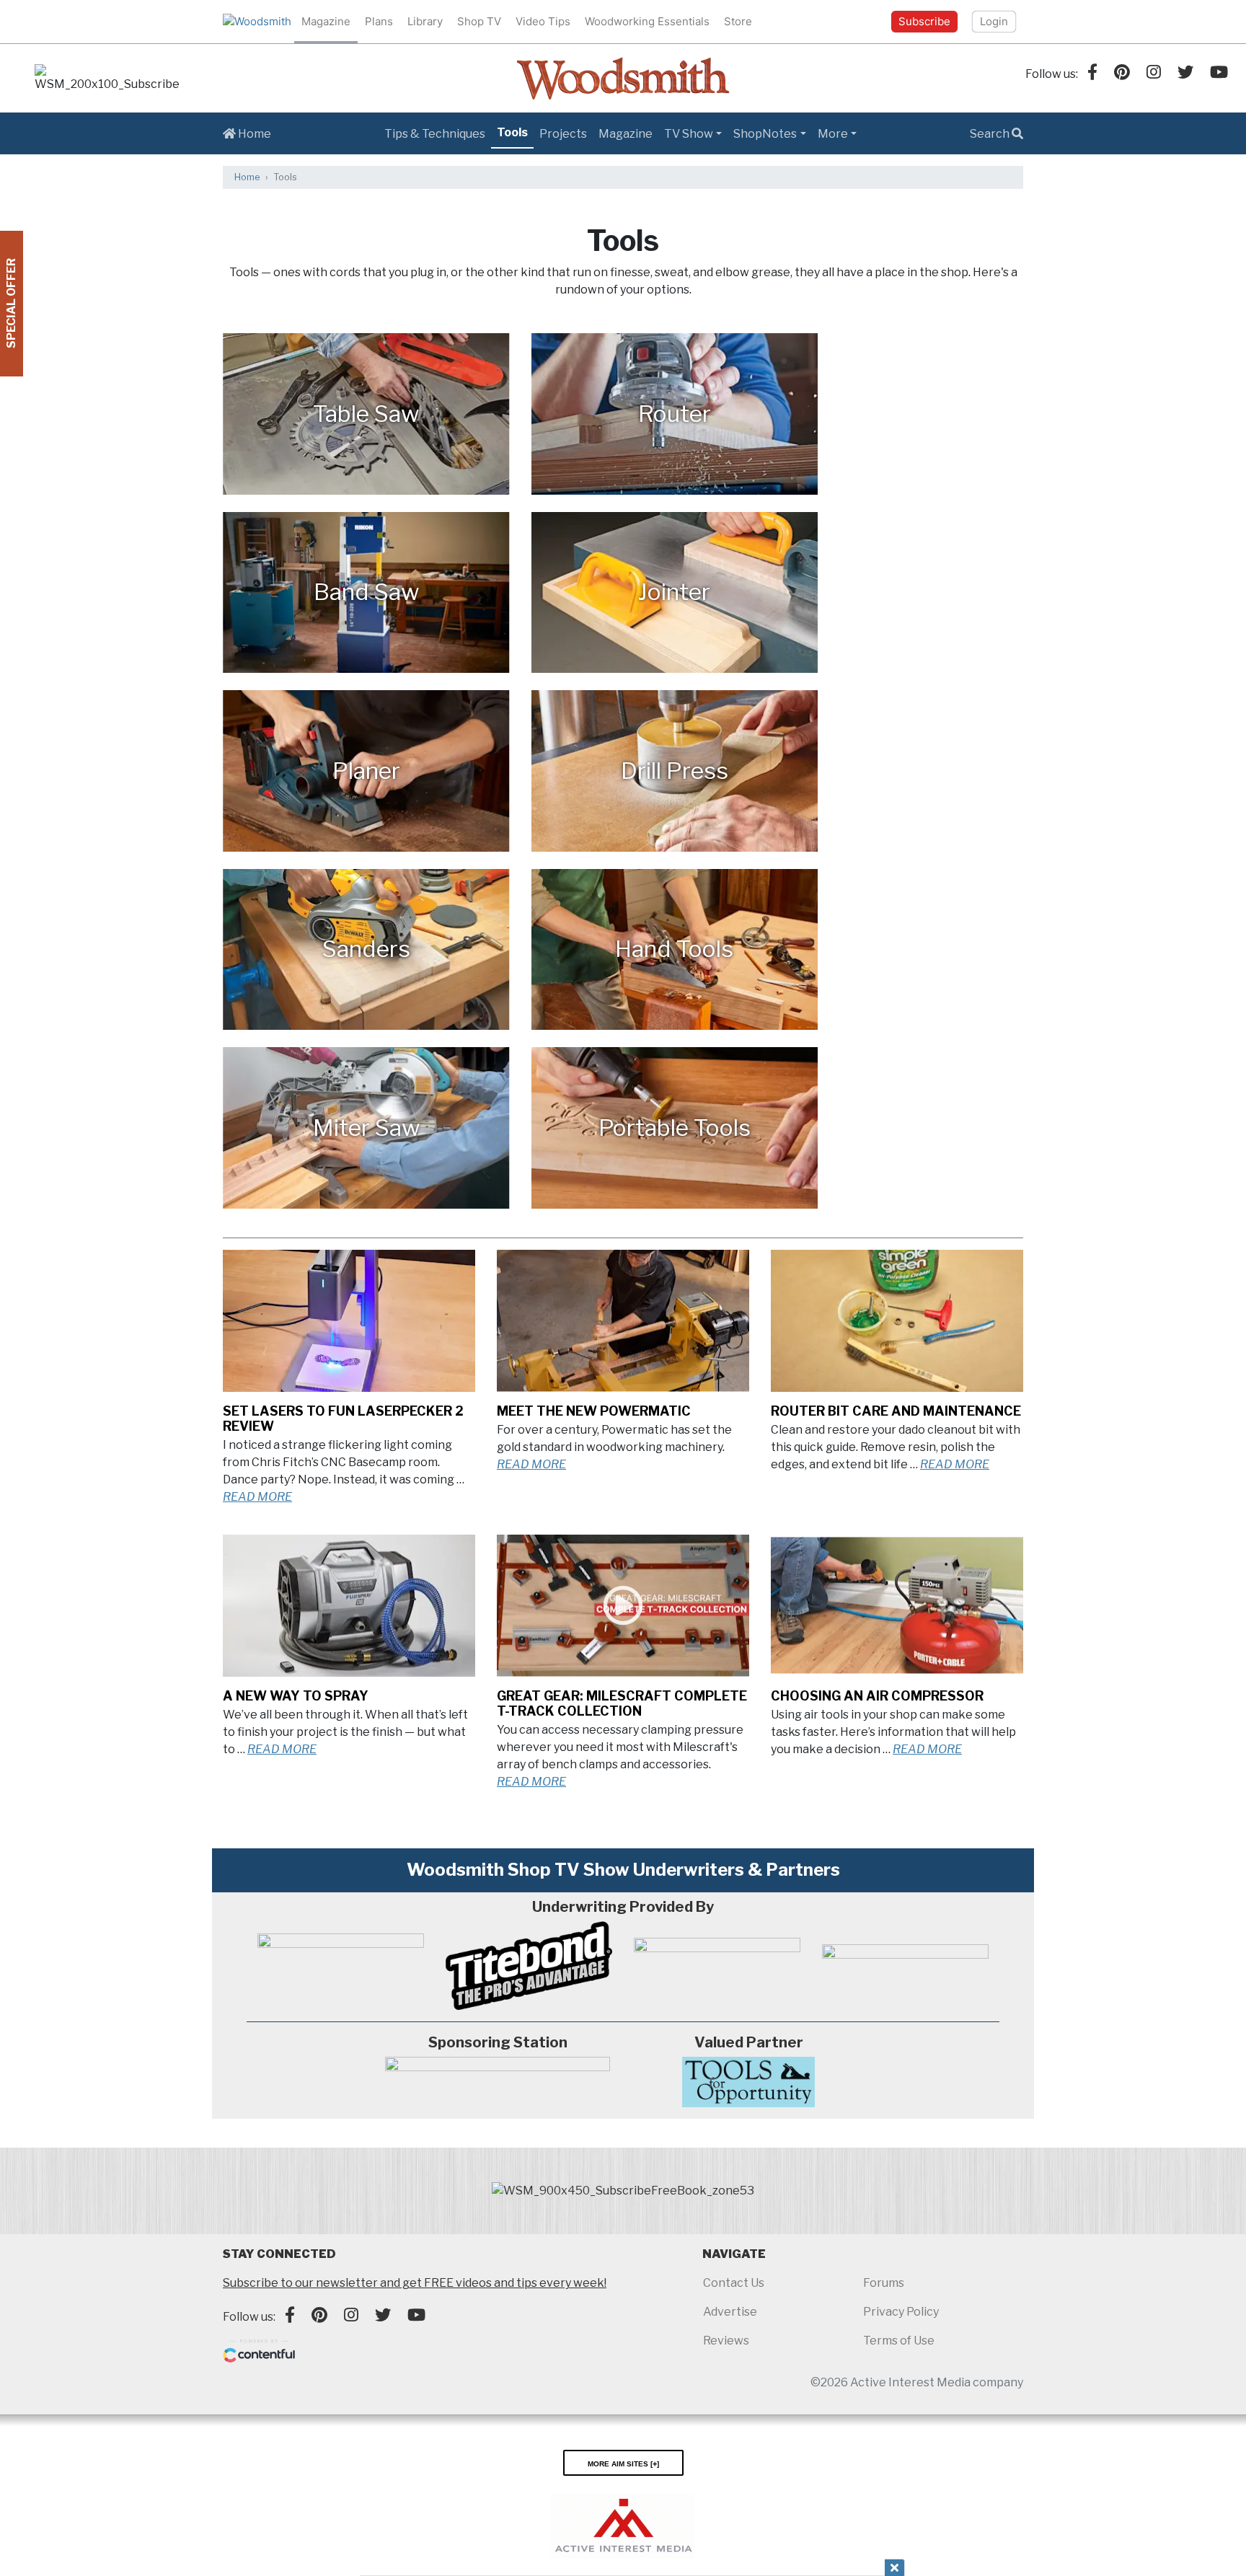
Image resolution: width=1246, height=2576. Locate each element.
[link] (107, 79)
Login (994, 21)
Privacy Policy (901, 2312)
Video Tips (543, 21)
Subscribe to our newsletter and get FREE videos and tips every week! (415, 2283)
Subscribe (924, 21)
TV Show (689, 134)
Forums (884, 2283)
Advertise (730, 2312)
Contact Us (734, 2283)
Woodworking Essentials (647, 21)
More (833, 134)
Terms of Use (899, 2341)
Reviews (726, 2341)
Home (253, 134)
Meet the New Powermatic (594, 1411)
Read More (257, 1497)
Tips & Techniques (435, 134)
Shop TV (479, 21)
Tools (512, 132)
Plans (379, 21)
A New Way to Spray (296, 1696)
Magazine (326, 21)
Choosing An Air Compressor (877, 1696)
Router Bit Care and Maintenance (896, 1411)
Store (738, 21)
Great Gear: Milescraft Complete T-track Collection (622, 1703)
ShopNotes (765, 134)
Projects (563, 134)
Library (425, 21)
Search (991, 134)
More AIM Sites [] (623, 2463)
